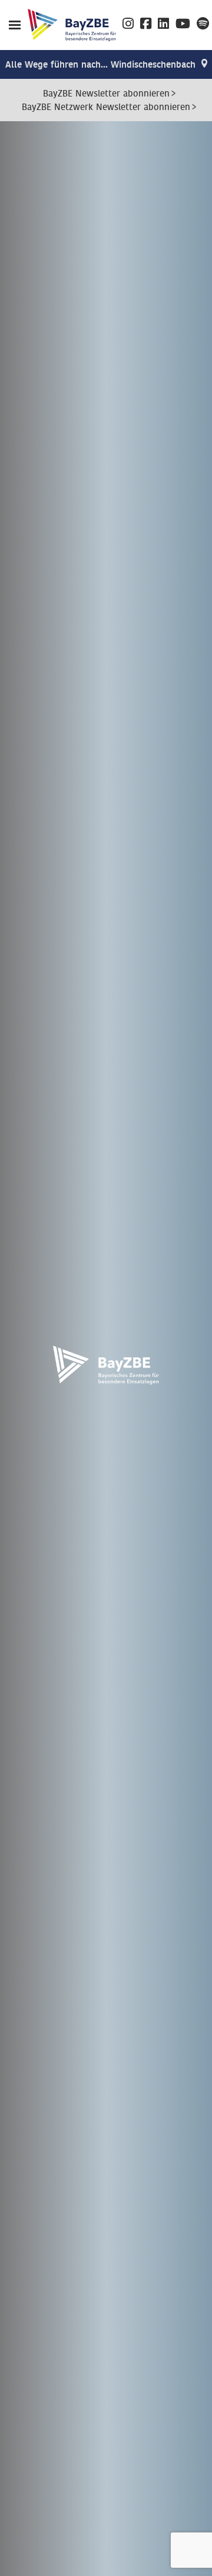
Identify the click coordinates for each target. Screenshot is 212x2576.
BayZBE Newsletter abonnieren (106, 94)
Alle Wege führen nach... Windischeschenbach (100, 65)
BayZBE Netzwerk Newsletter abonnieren (106, 107)
